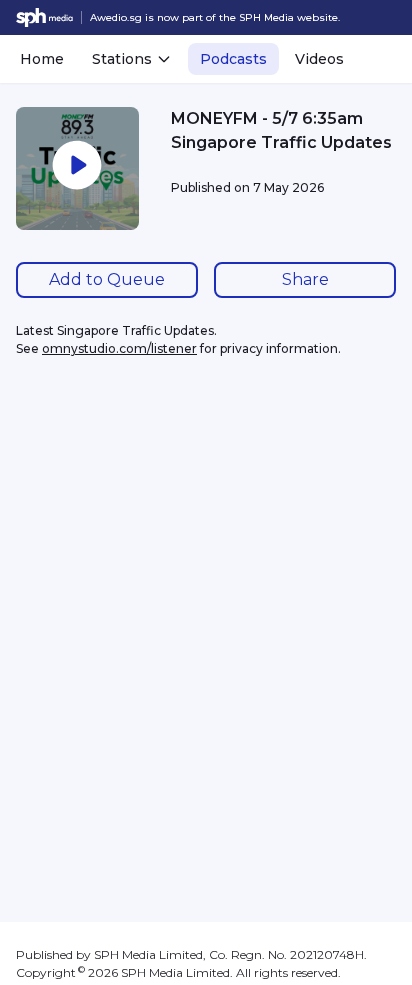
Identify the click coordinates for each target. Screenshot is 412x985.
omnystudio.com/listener (119, 348)
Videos (319, 59)
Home (42, 59)
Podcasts (233, 59)
